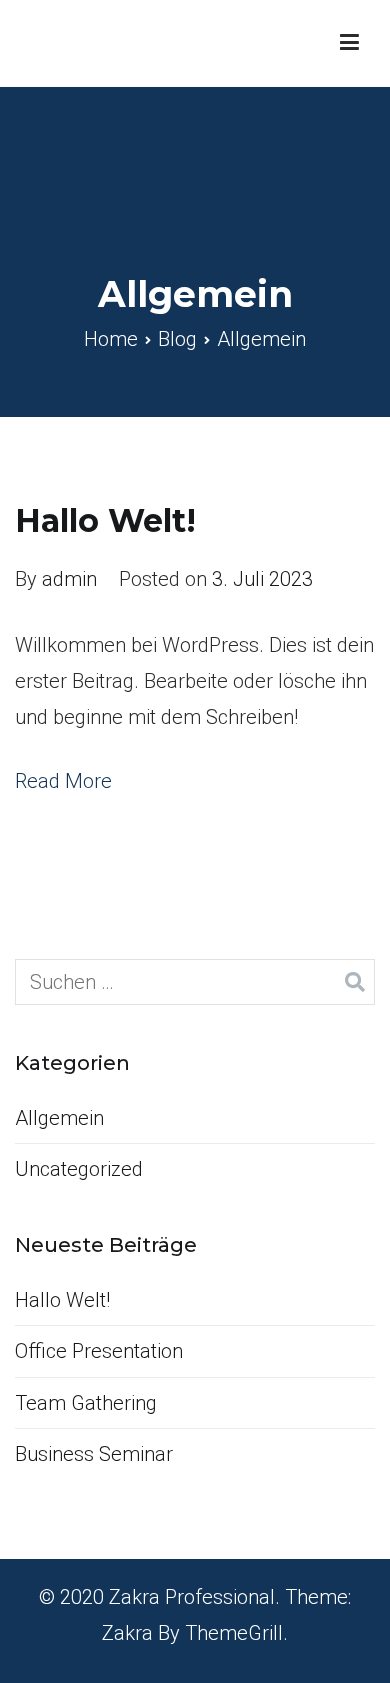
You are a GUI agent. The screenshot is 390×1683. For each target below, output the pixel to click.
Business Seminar (94, 1454)
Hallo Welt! (105, 520)
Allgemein (59, 1118)
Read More (63, 781)
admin (69, 579)
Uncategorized (79, 1169)
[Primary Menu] (349, 43)
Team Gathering (86, 1403)
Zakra (127, 1633)
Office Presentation (99, 1351)
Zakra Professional (192, 1597)
